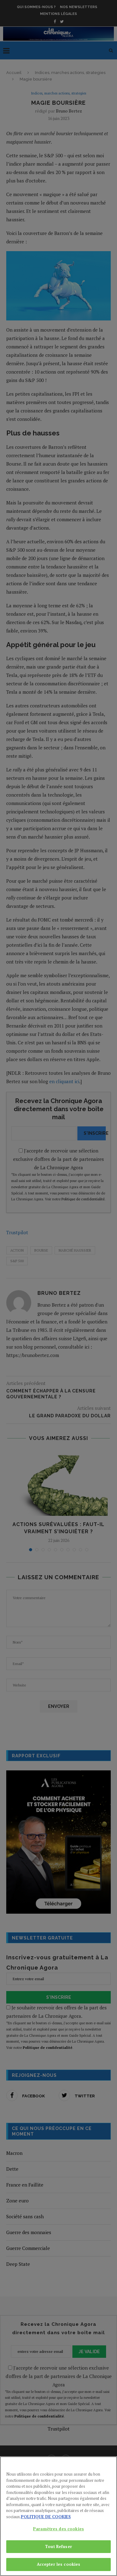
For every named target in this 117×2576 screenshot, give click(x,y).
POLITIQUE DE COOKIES (46, 2517)
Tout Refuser (58, 2546)
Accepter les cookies (59, 2564)
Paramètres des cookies (58, 2529)
